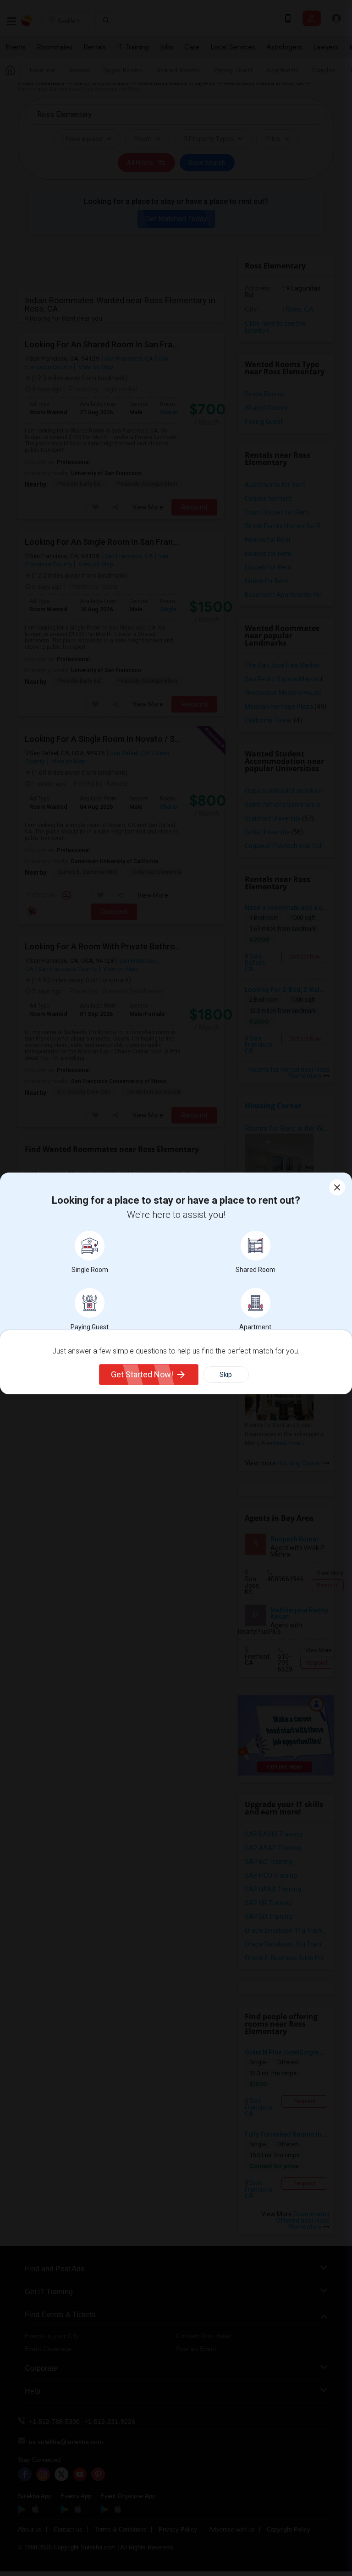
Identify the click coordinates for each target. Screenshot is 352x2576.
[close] (337, 1187)
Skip (226, 1375)
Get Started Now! (142, 1374)
